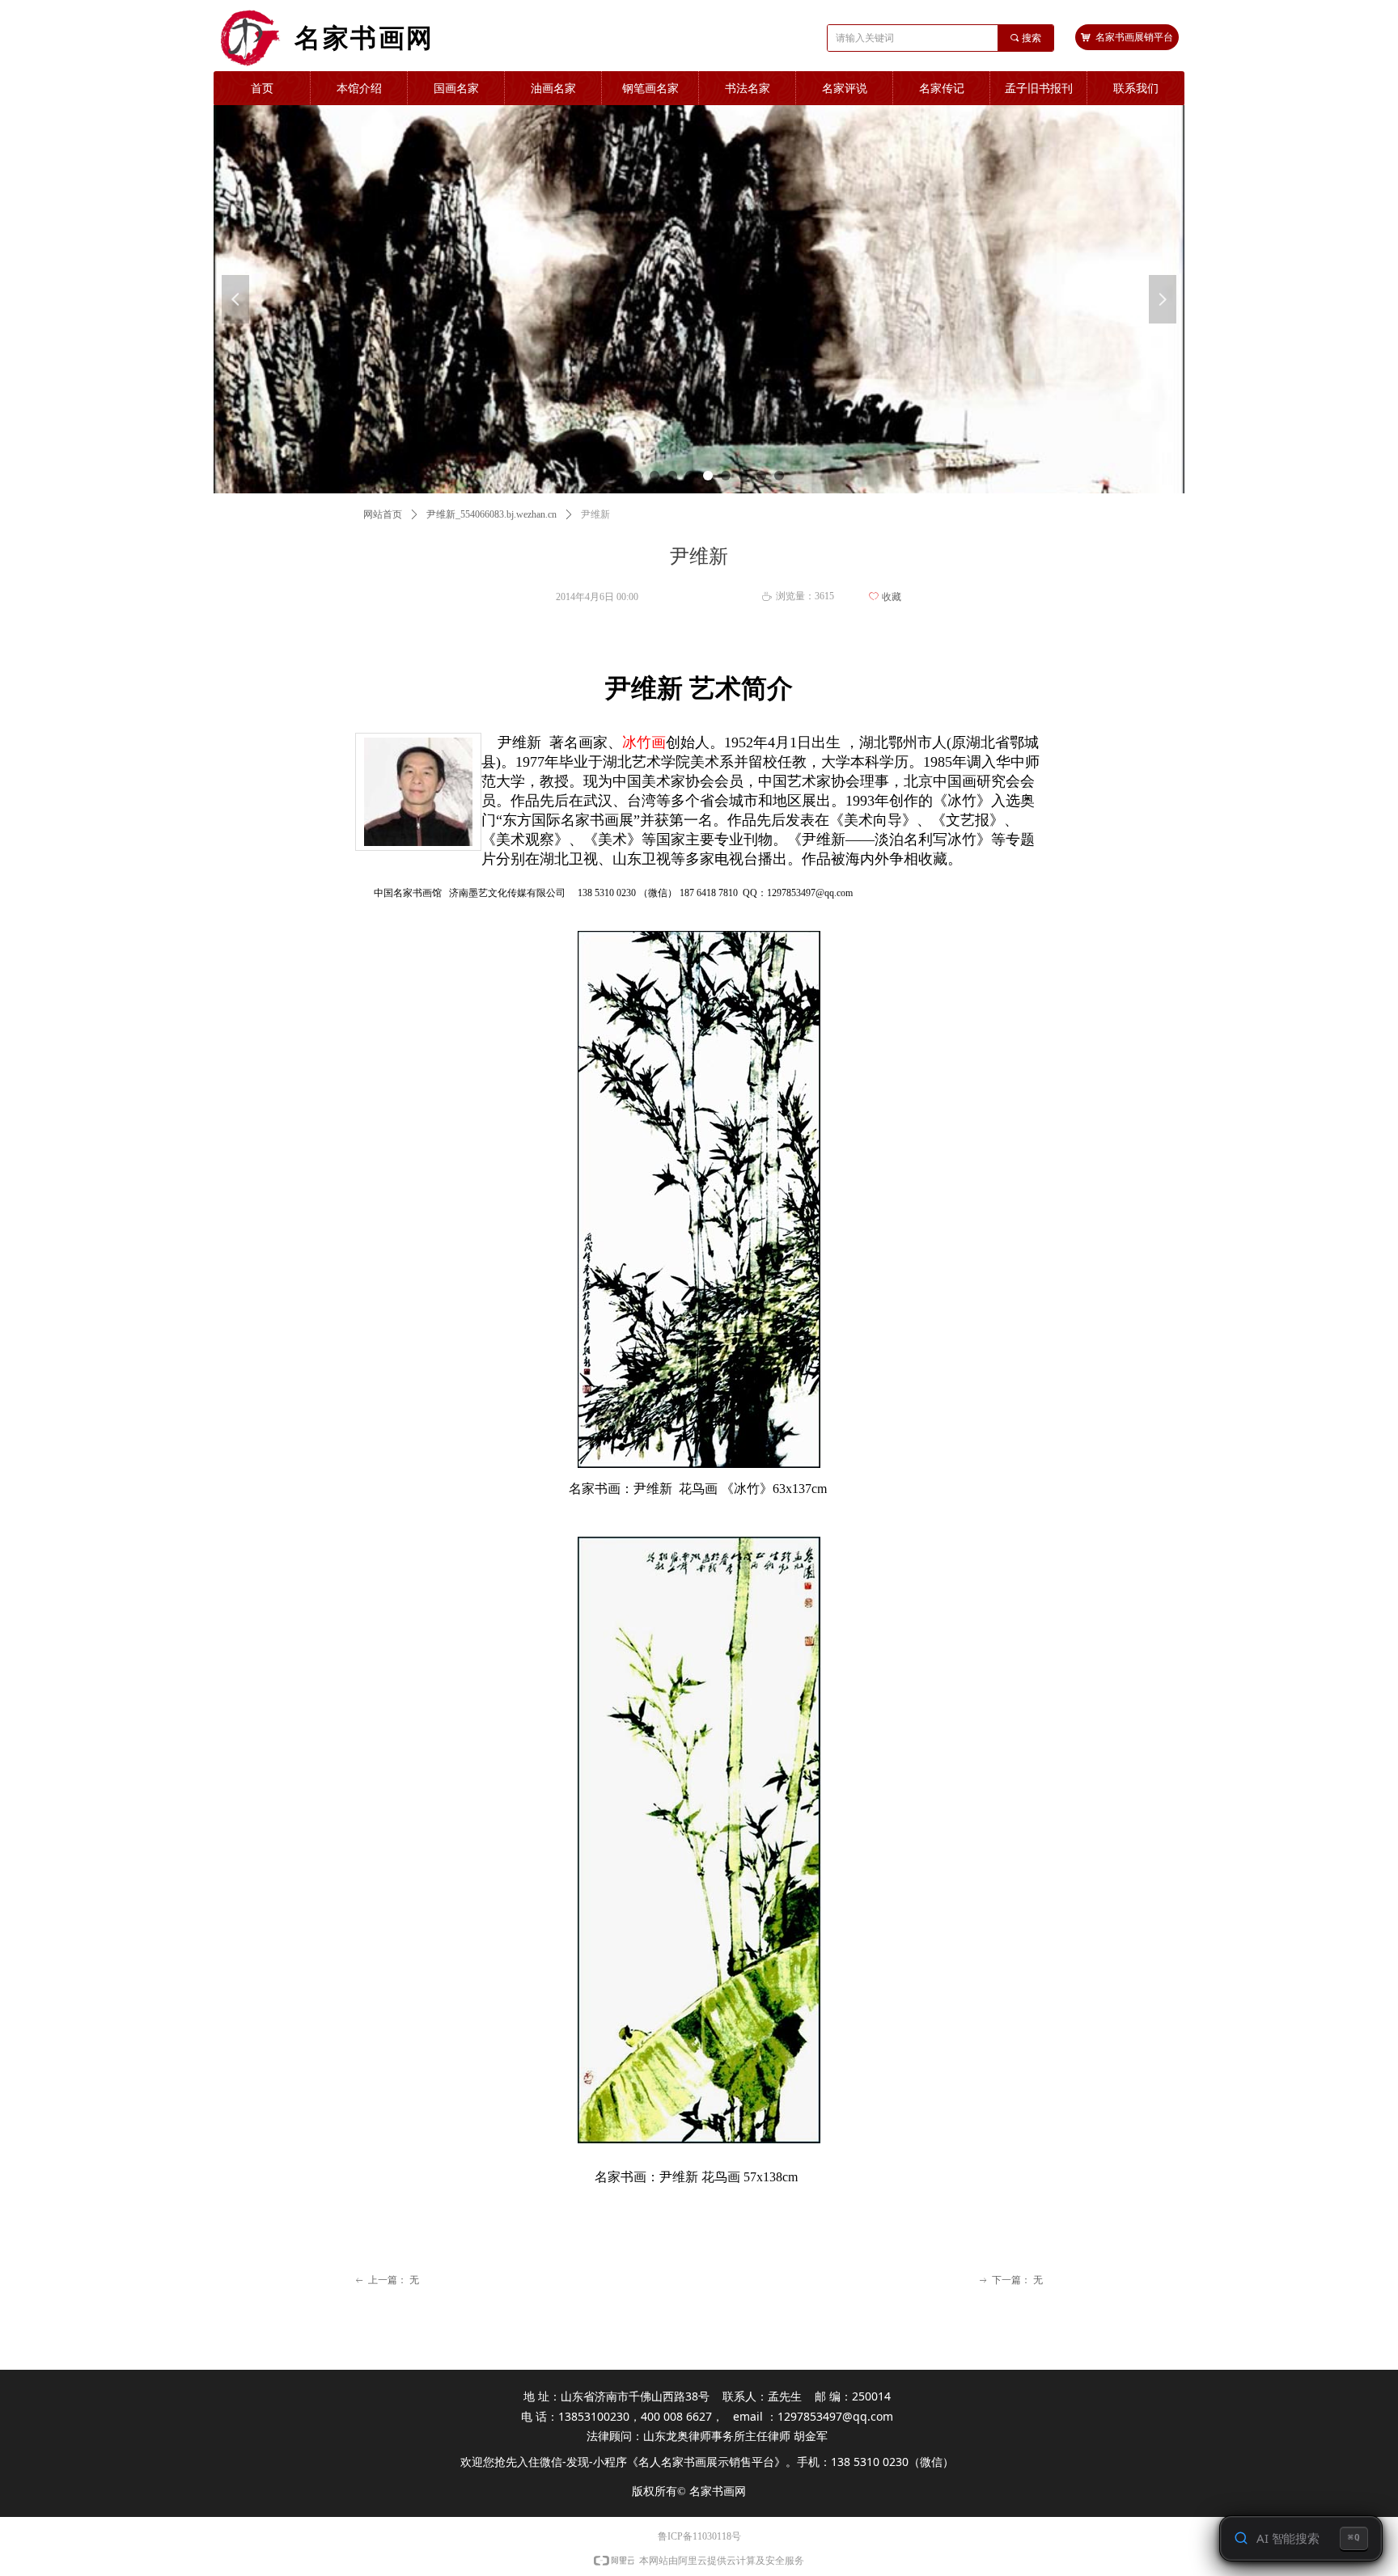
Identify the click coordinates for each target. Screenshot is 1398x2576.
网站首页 (383, 514)
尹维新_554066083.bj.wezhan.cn (491, 514)
